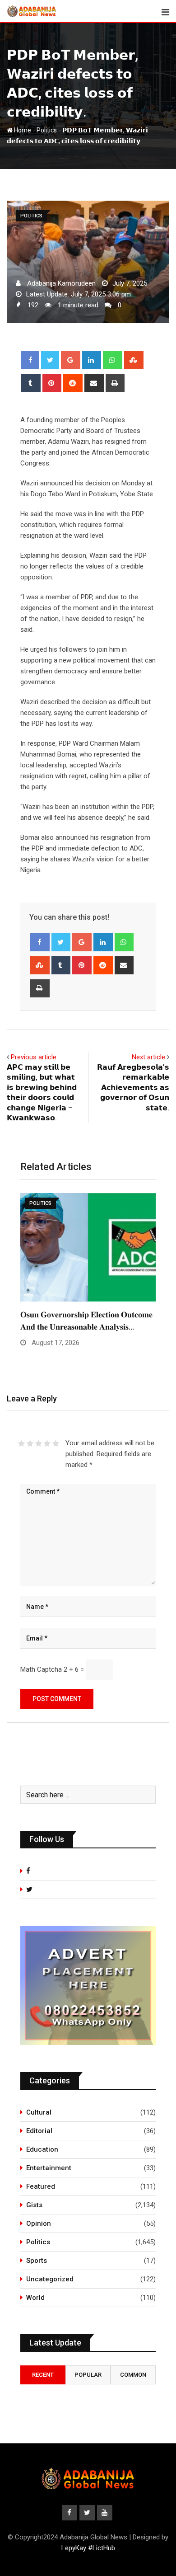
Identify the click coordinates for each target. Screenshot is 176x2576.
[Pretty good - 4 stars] (47, 1443)
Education (42, 2149)
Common (133, 2375)
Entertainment (49, 2168)
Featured (41, 2186)
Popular (88, 2375)
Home (22, 130)
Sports (37, 2261)
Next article (148, 1057)
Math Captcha (41, 1669)
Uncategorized (50, 2279)
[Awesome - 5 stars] (56, 1443)
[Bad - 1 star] (21, 1443)
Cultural (39, 2112)
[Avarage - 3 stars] (39, 1443)
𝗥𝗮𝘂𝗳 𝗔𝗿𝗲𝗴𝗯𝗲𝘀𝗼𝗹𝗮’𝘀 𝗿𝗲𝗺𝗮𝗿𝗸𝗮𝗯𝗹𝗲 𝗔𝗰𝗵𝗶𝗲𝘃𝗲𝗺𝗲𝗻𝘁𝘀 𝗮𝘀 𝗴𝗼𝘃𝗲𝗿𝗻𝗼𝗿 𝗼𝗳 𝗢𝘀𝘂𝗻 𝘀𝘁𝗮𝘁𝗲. (133, 1088)
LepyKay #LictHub (88, 2548)
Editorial (39, 2131)
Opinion (39, 2223)
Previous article (34, 1057)
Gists (34, 2205)
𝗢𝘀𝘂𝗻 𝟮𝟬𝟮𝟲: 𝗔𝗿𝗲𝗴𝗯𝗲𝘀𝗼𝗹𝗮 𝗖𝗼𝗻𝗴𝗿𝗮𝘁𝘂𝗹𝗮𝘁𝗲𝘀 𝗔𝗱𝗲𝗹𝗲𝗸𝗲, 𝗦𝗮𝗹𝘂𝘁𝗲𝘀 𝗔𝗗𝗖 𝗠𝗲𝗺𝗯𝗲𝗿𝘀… (73, 1327)
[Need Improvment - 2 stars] (30, 1443)
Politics (47, 130)
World (35, 2298)
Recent (43, 2375)
